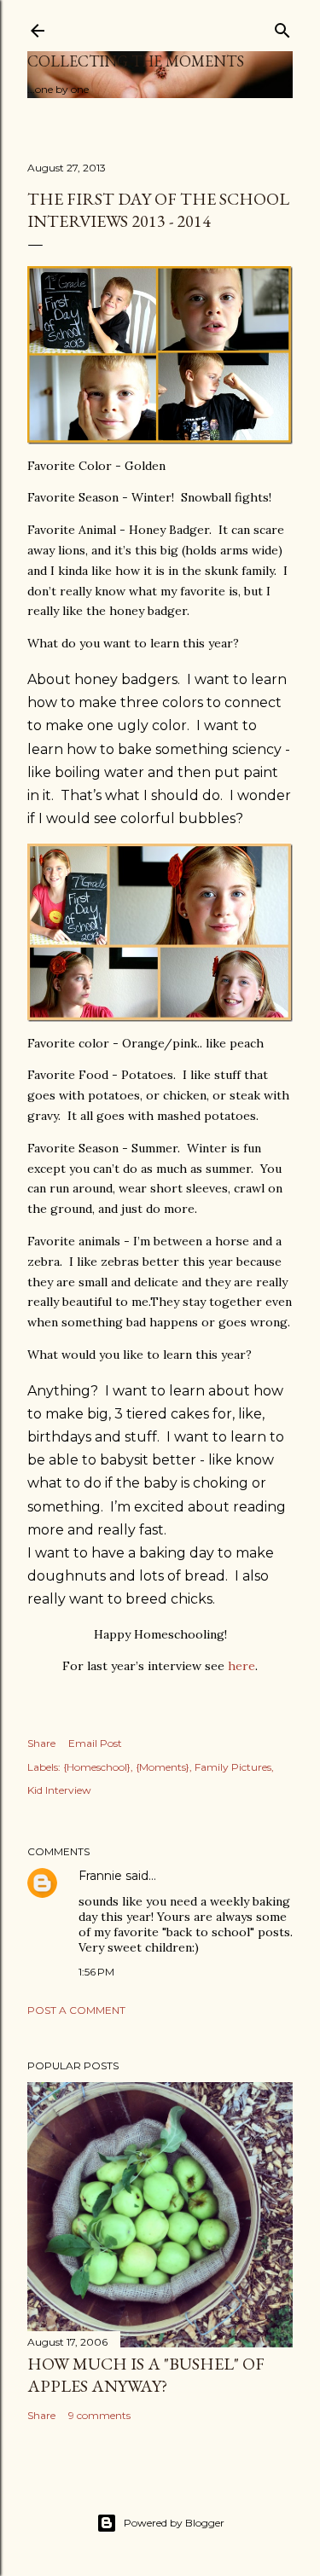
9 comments (99, 2415)
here (241, 1666)
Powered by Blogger (174, 2523)
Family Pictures (233, 1767)
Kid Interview (59, 1790)
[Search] (282, 27)
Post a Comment (76, 2010)
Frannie (100, 1876)
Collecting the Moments (136, 61)
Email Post (95, 1743)
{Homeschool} (97, 1767)
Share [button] (41, 1743)
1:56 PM (96, 1972)
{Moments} (163, 1767)
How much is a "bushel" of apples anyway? (146, 2375)
